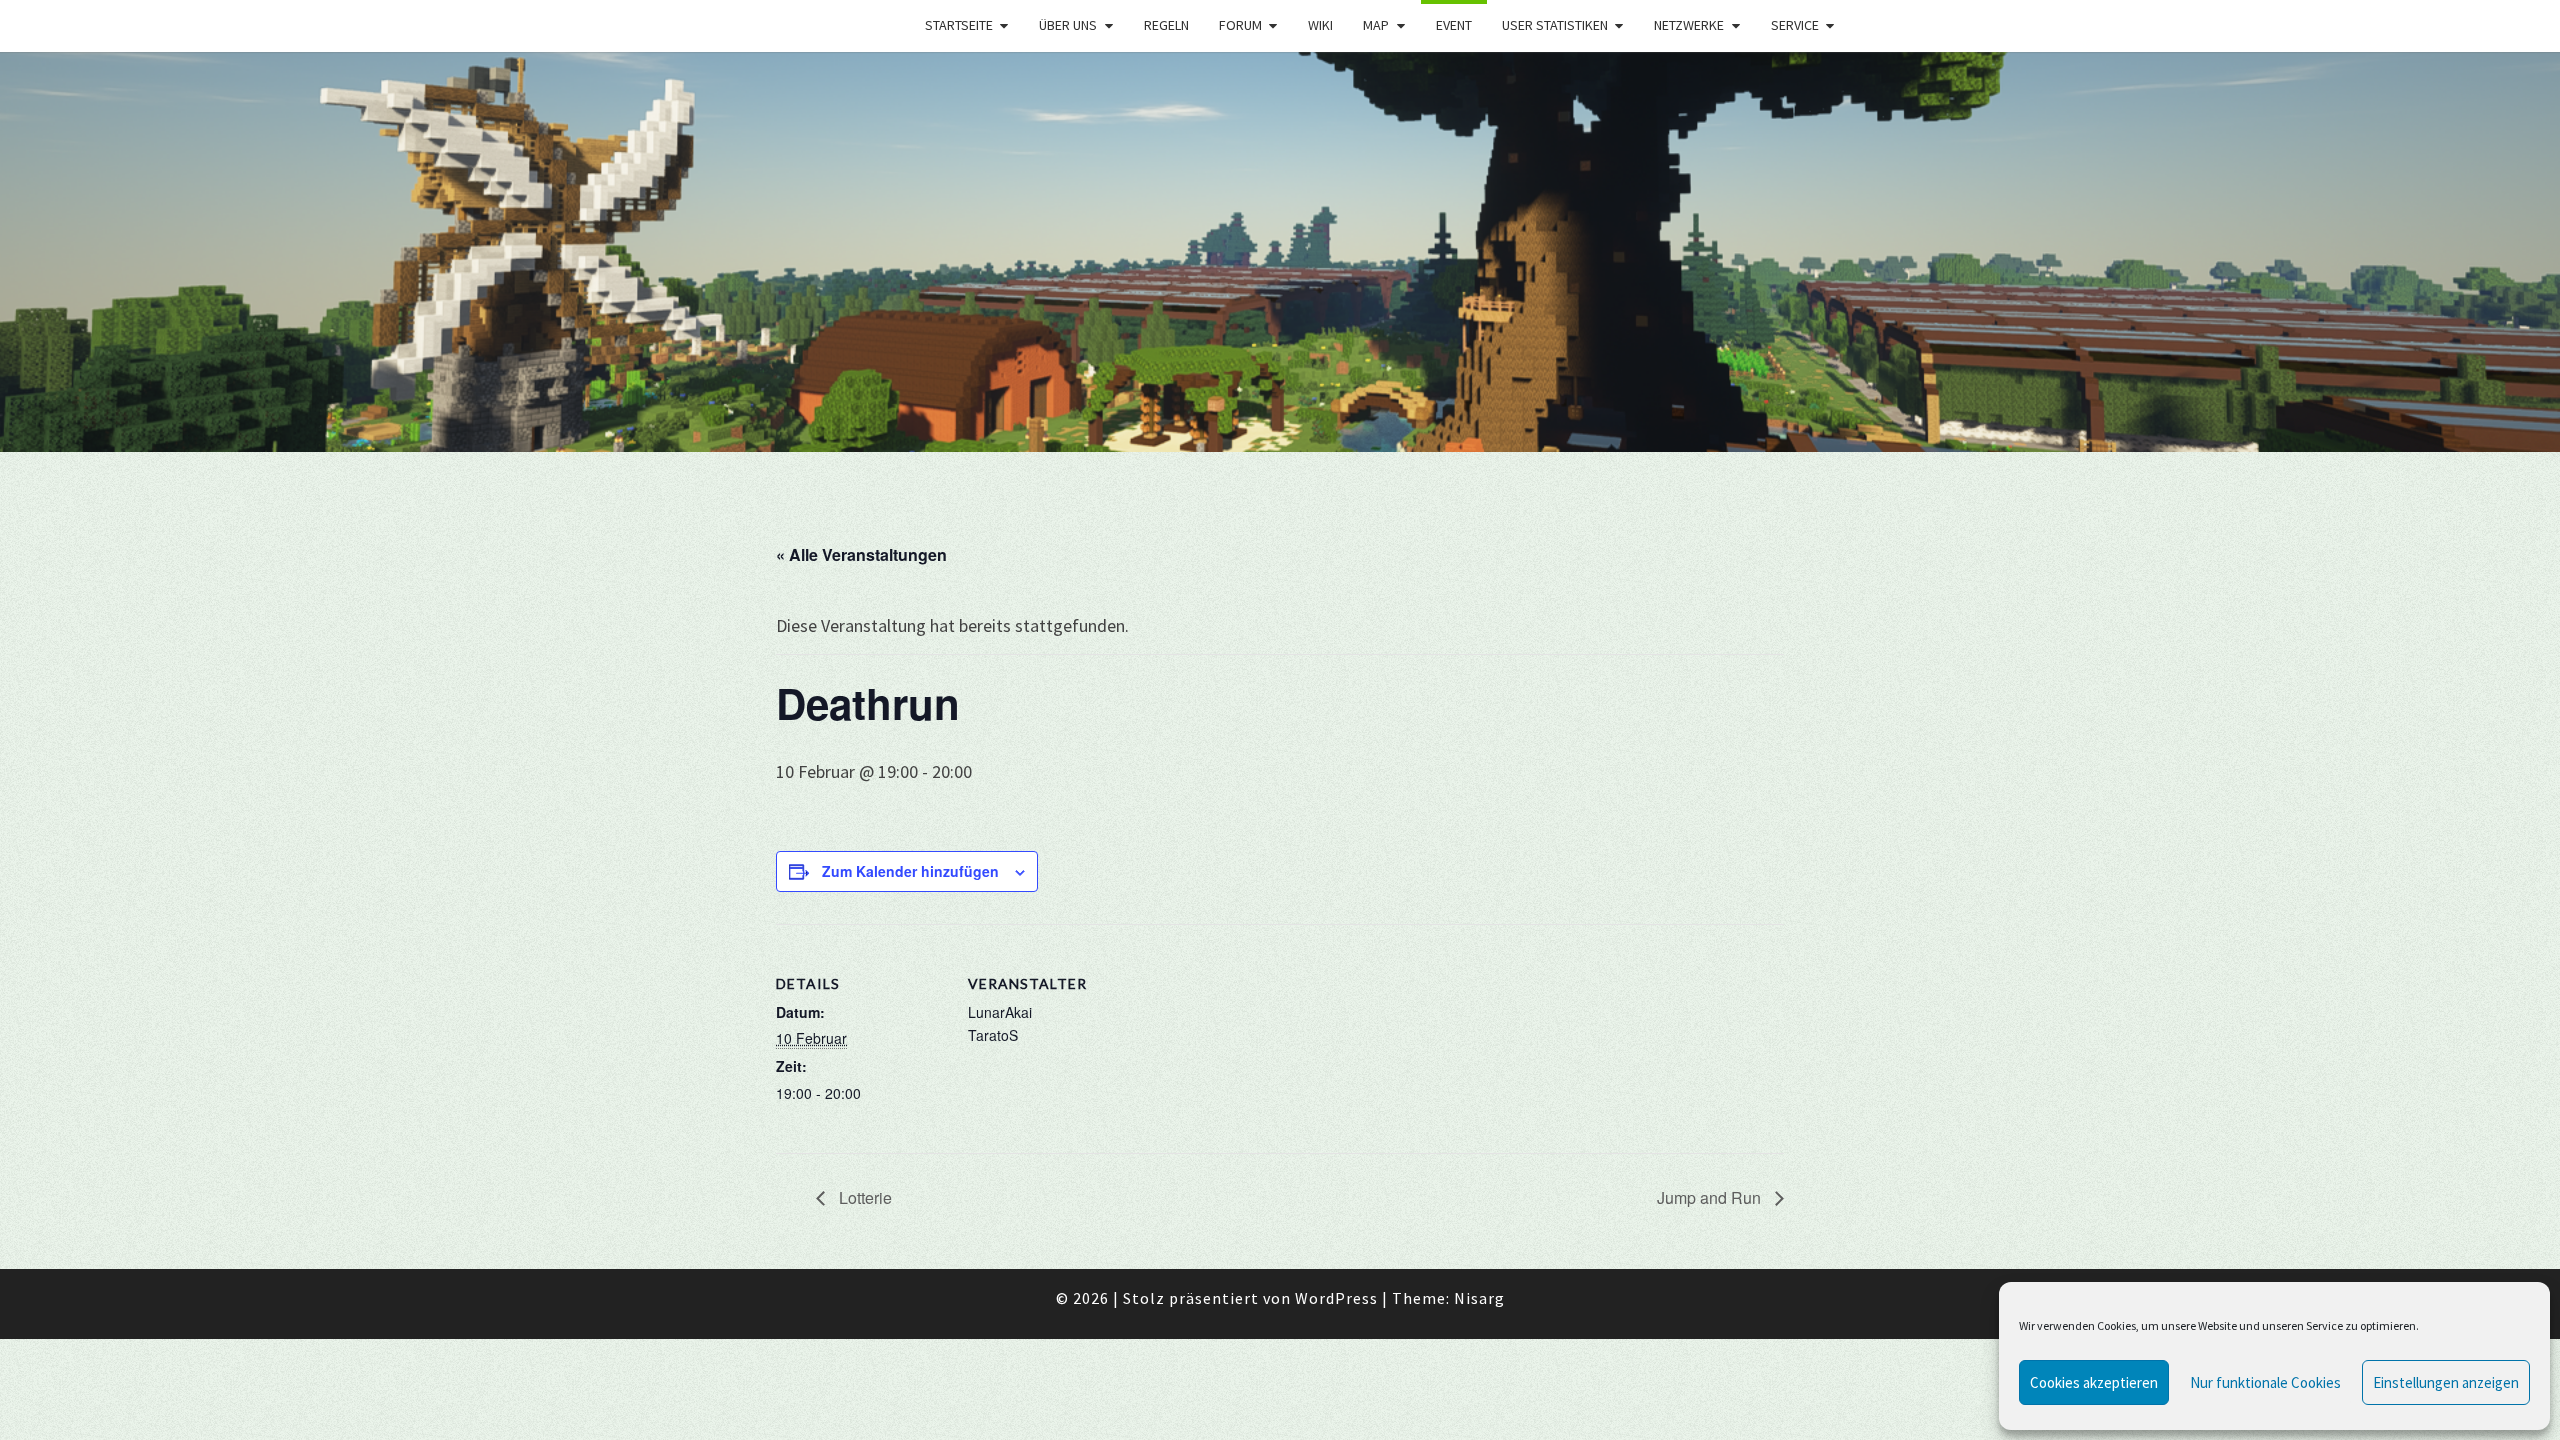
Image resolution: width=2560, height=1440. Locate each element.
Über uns (1068, 25)
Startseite (959, 25)
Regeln (1166, 25)
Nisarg (1479, 1298)
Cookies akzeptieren (2094, 1382)
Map (1376, 25)
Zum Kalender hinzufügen (910, 871)
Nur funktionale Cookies (2265, 1382)
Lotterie (863, 1197)
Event (1454, 25)
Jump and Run (1711, 1197)
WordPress (1336, 1298)
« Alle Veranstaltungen (861, 554)
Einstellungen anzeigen (2446, 1382)
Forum (1240, 25)
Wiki (1320, 25)
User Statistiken (1555, 25)
